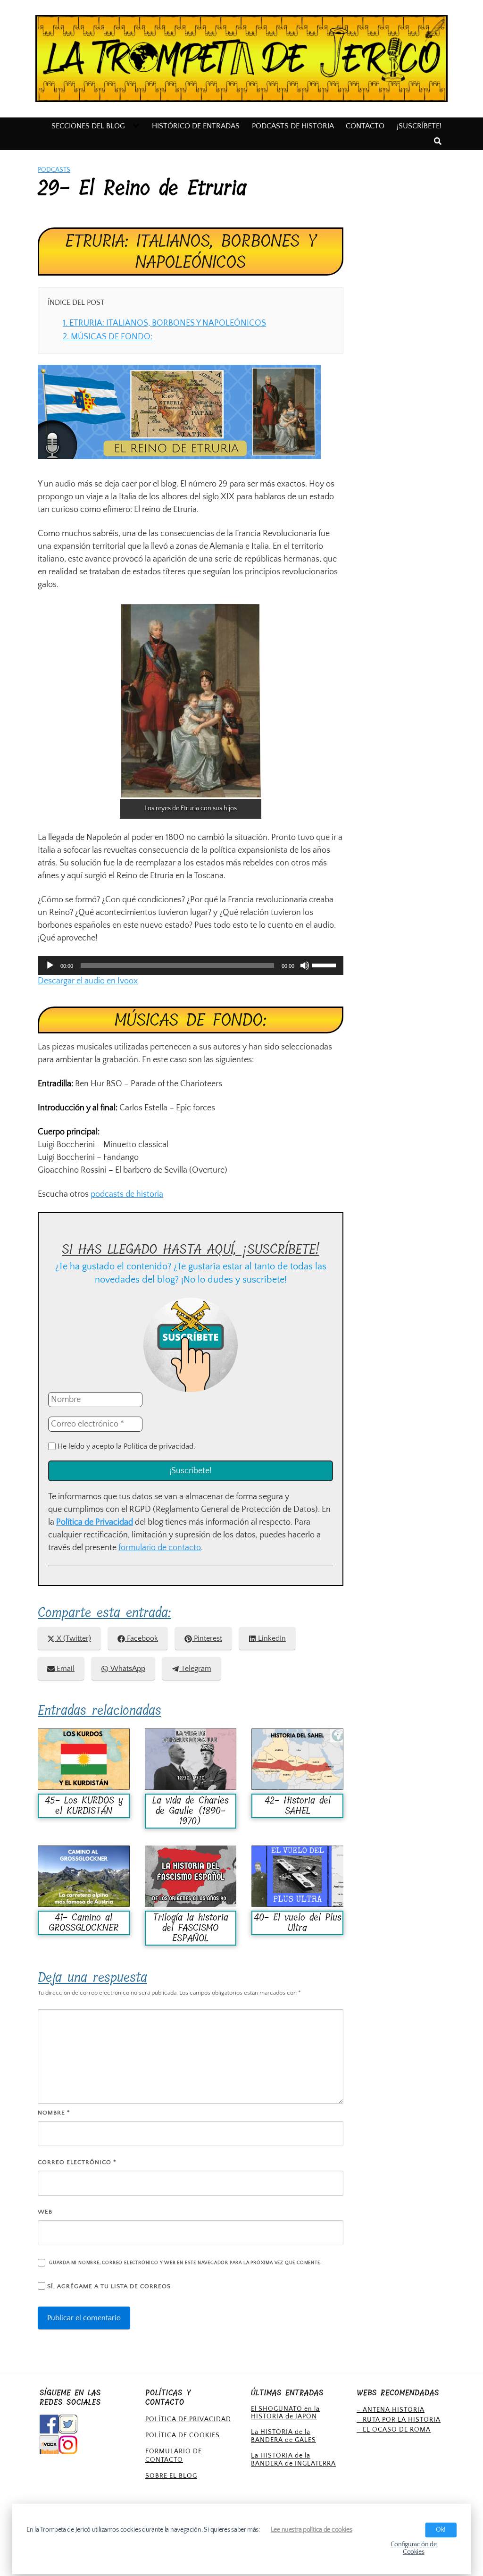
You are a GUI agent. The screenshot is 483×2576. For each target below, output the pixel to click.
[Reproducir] (50, 965)
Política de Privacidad (95, 1522)
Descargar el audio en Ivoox (88, 981)
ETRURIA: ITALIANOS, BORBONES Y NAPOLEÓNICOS (164, 323)
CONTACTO (365, 126)
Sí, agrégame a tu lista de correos (108, 2286)
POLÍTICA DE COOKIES (183, 2435)
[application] (191, 965)
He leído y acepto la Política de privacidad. (125, 1446)
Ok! (441, 2530)
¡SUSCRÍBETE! (419, 126)
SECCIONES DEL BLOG (88, 126)
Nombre (54, 2113)
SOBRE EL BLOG (171, 2476)
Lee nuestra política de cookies (312, 2530)
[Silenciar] (305, 965)
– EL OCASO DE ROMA (394, 2430)
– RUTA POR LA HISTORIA (399, 2420)
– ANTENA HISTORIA (391, 2410)
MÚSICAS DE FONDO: (108, 337)
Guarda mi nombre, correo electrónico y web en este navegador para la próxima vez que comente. (185, 2263)
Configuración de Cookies (414, 2548)
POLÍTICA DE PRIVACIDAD (188, 2419)
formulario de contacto (160, 1548)
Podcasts (54, 170)
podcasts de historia (127, 1194)
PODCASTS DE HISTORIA (293, 126)
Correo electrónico (77, 2162)
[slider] (325, 965)
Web (45, 2212)
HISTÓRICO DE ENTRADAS (196, 126)
